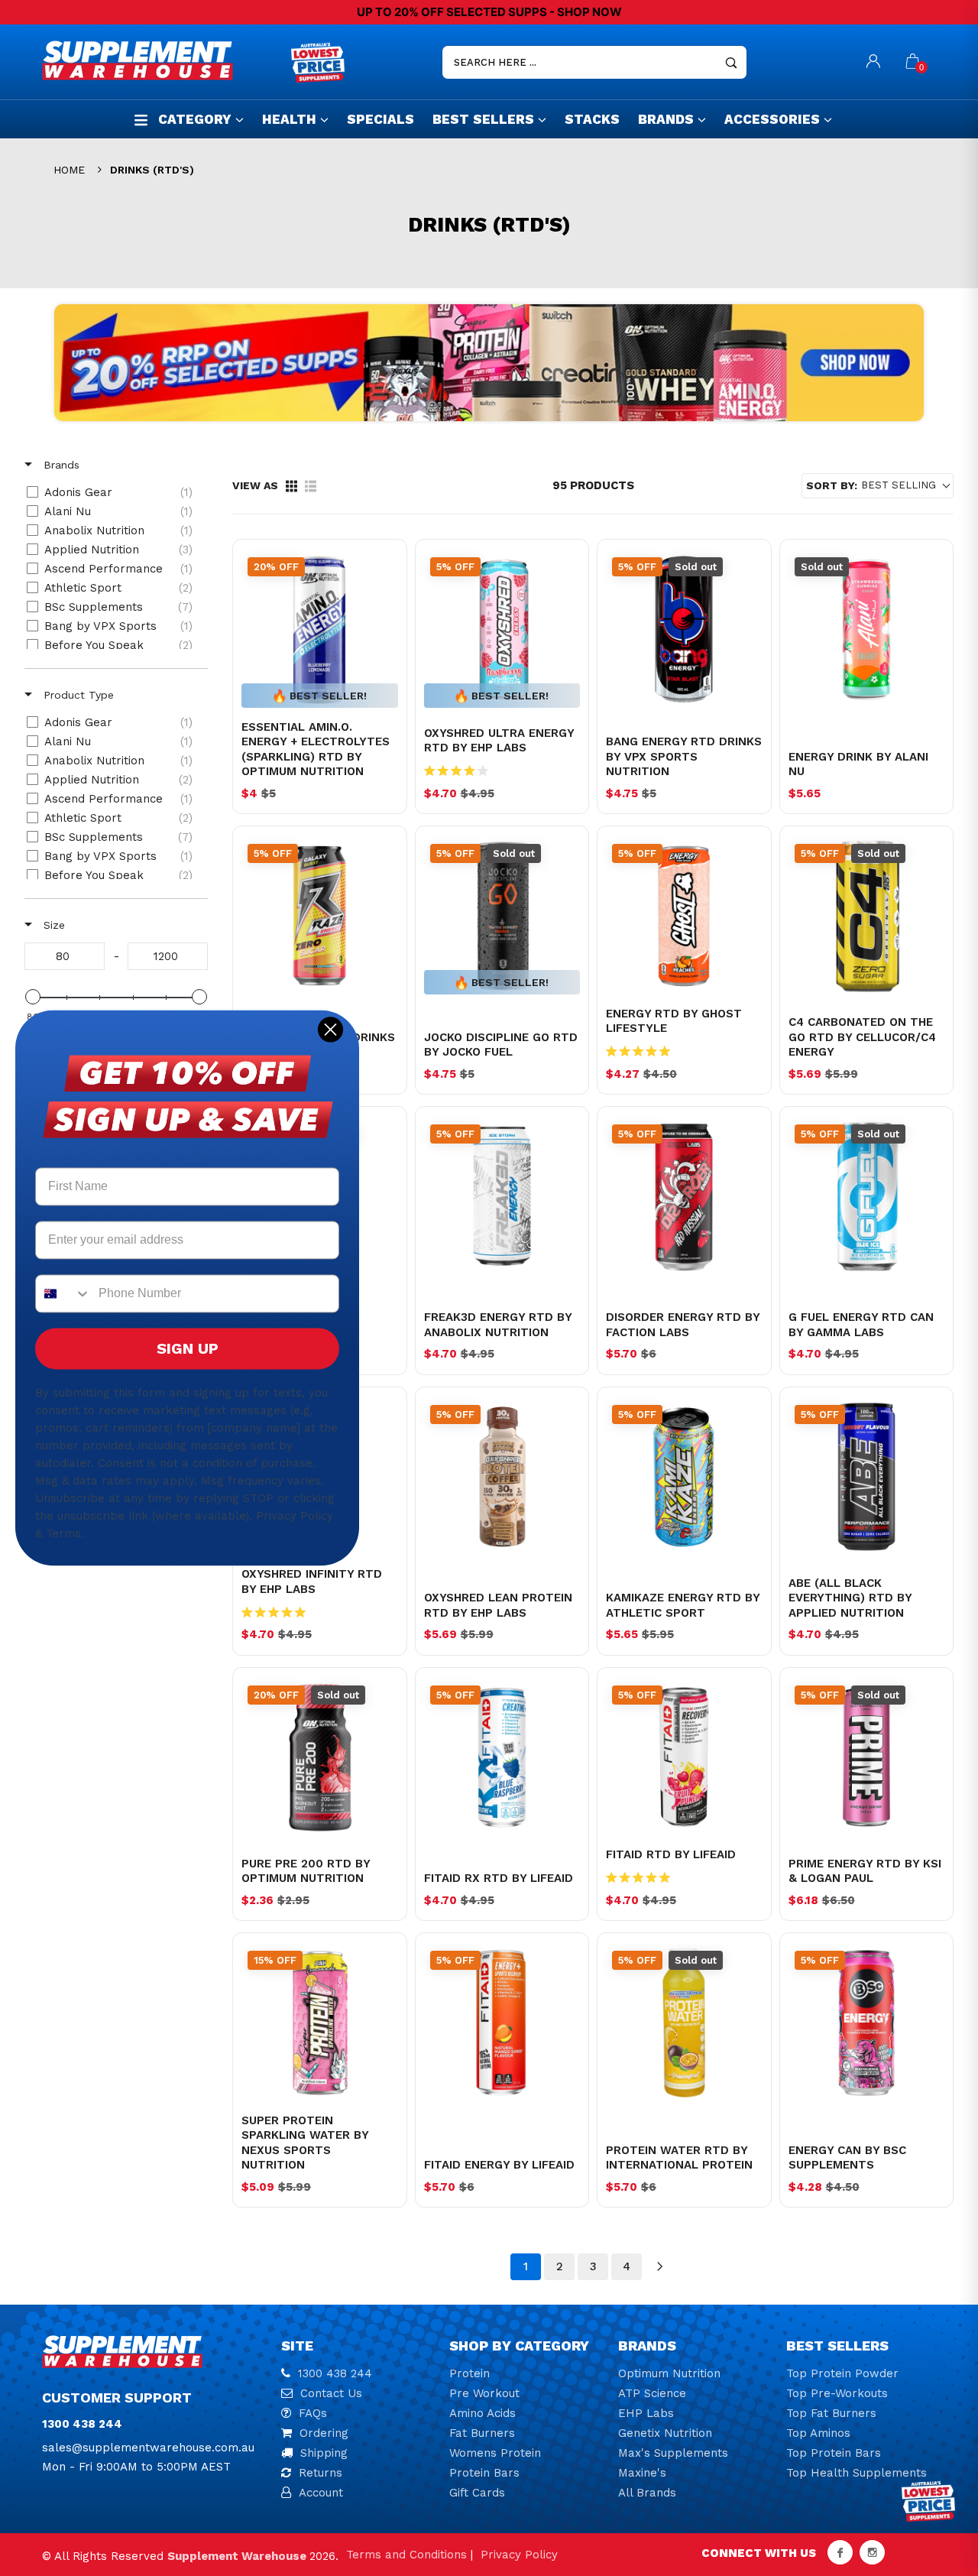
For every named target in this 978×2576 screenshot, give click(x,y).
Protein (470, 2373)
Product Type (77, 695)
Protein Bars (484, 2473)
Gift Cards (477, 2493)
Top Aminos (818, 2433)
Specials (381, 119)
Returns (321, 2473)
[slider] (33, 997)
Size (52, 925)
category (195, 119)
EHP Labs (646, 2413)
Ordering (324, 2433)
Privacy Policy (519, 2555)
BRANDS (666, 119)
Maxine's (642, 2473)
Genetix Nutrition (665, 2433)
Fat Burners (482, 2433)
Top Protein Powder (842, 2373)
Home (69, 170)
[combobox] (63, 1294)
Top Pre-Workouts (837, 2393)
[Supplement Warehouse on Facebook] (840, 2552)
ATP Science (652, 2393)
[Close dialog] (330, 1029)
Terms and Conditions (406, 2555)
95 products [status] (593, 485)
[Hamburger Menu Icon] (141, 120)
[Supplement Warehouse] (163, 60)
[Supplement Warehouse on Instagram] (872, 2552)
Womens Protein (495, 2453)
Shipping (324, 2453)
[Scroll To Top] (936, 2428)
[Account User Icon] (873, 62)
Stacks (592, 119)
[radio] (291, 486)
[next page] (660, 2266)
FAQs (313, 2413)
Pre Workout (484, 2393)
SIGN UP (188, 1349)
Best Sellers (483, 119)
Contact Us (331, 2393)
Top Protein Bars (834, 2453)
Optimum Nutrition (669, 2373)
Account (321, 2493)
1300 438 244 (335, 2373)
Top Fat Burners (831, 2413)
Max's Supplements (673, 2453)
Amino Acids (483, 2413)
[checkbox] (113, 492)
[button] (878, 486)
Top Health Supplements (857, 2473)
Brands (60, 465)
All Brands (647, 2493)
